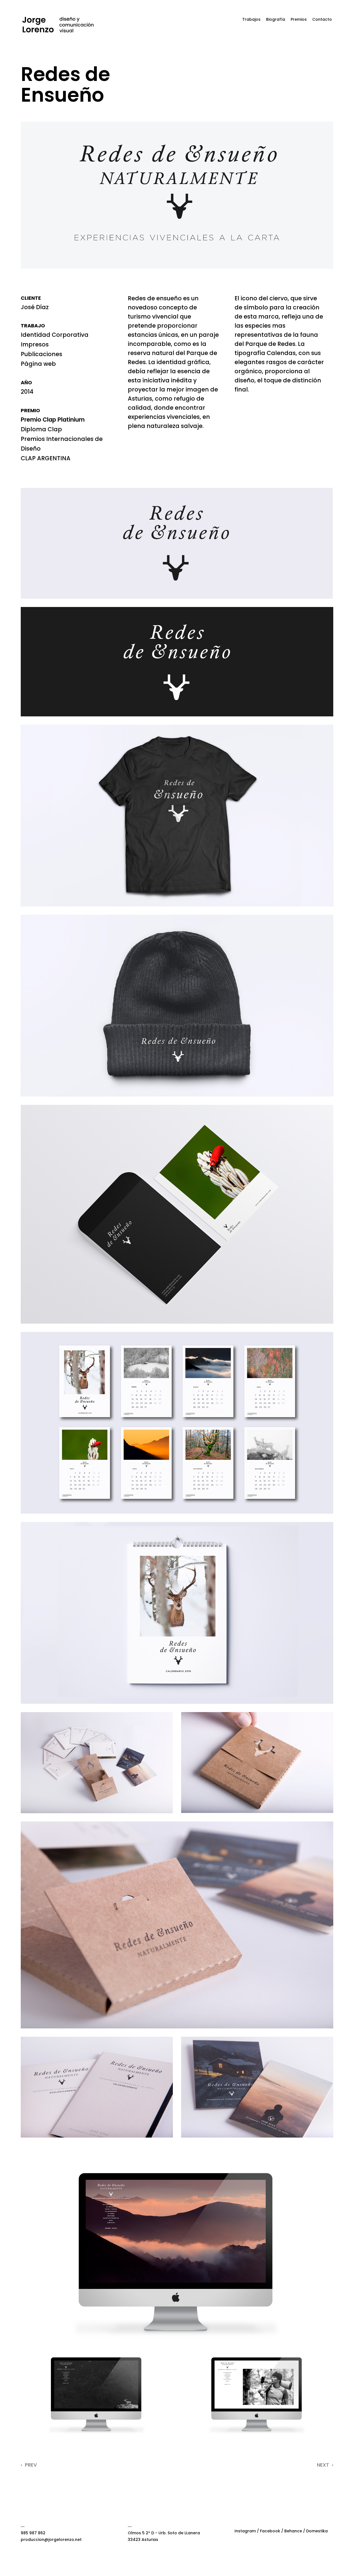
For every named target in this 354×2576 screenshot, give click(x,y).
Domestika (317, 2531)
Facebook (270, 2531)
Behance (293, 2531)
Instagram (245, 2531)
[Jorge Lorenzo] (58, 25)
